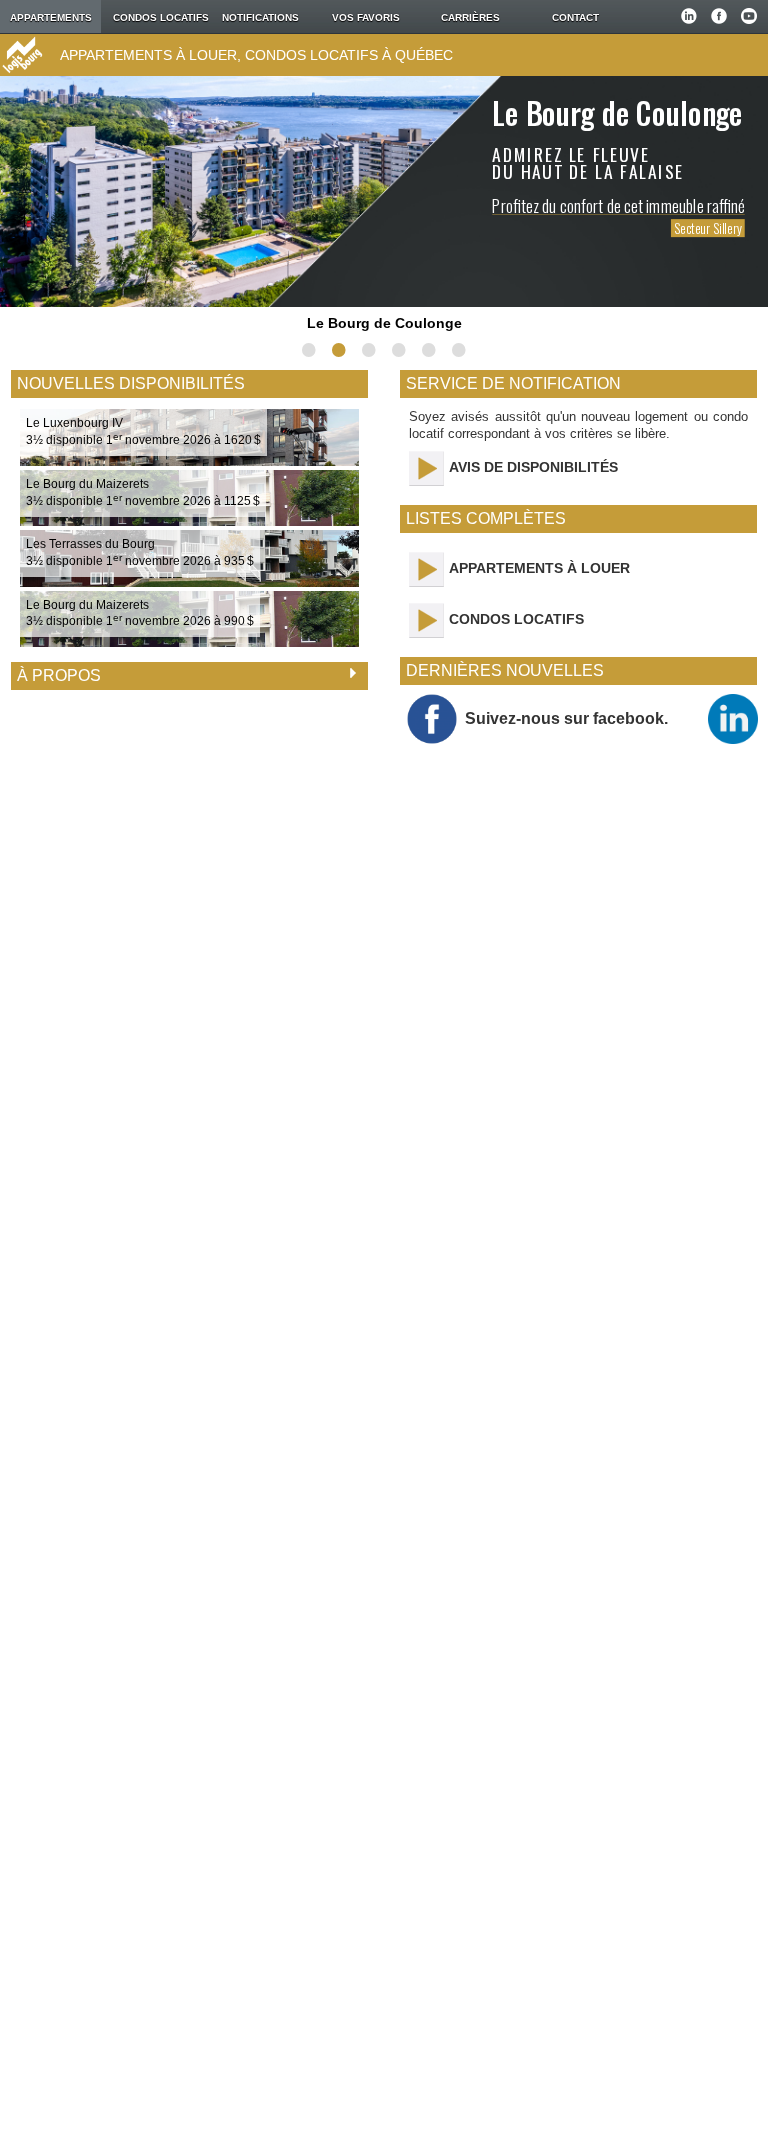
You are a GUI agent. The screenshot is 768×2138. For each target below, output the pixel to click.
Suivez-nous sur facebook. (566, 718)
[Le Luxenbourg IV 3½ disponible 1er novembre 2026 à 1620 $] (189, 460)
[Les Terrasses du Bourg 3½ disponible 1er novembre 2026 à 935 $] (189, 581)
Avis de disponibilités (533, 467)
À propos (59, 675)
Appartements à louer (539, 568)
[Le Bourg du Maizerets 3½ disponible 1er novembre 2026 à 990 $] (189, 641)
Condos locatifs (516, 619)
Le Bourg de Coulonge (384, 323)
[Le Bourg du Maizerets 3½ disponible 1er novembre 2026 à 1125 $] (189, 520)
